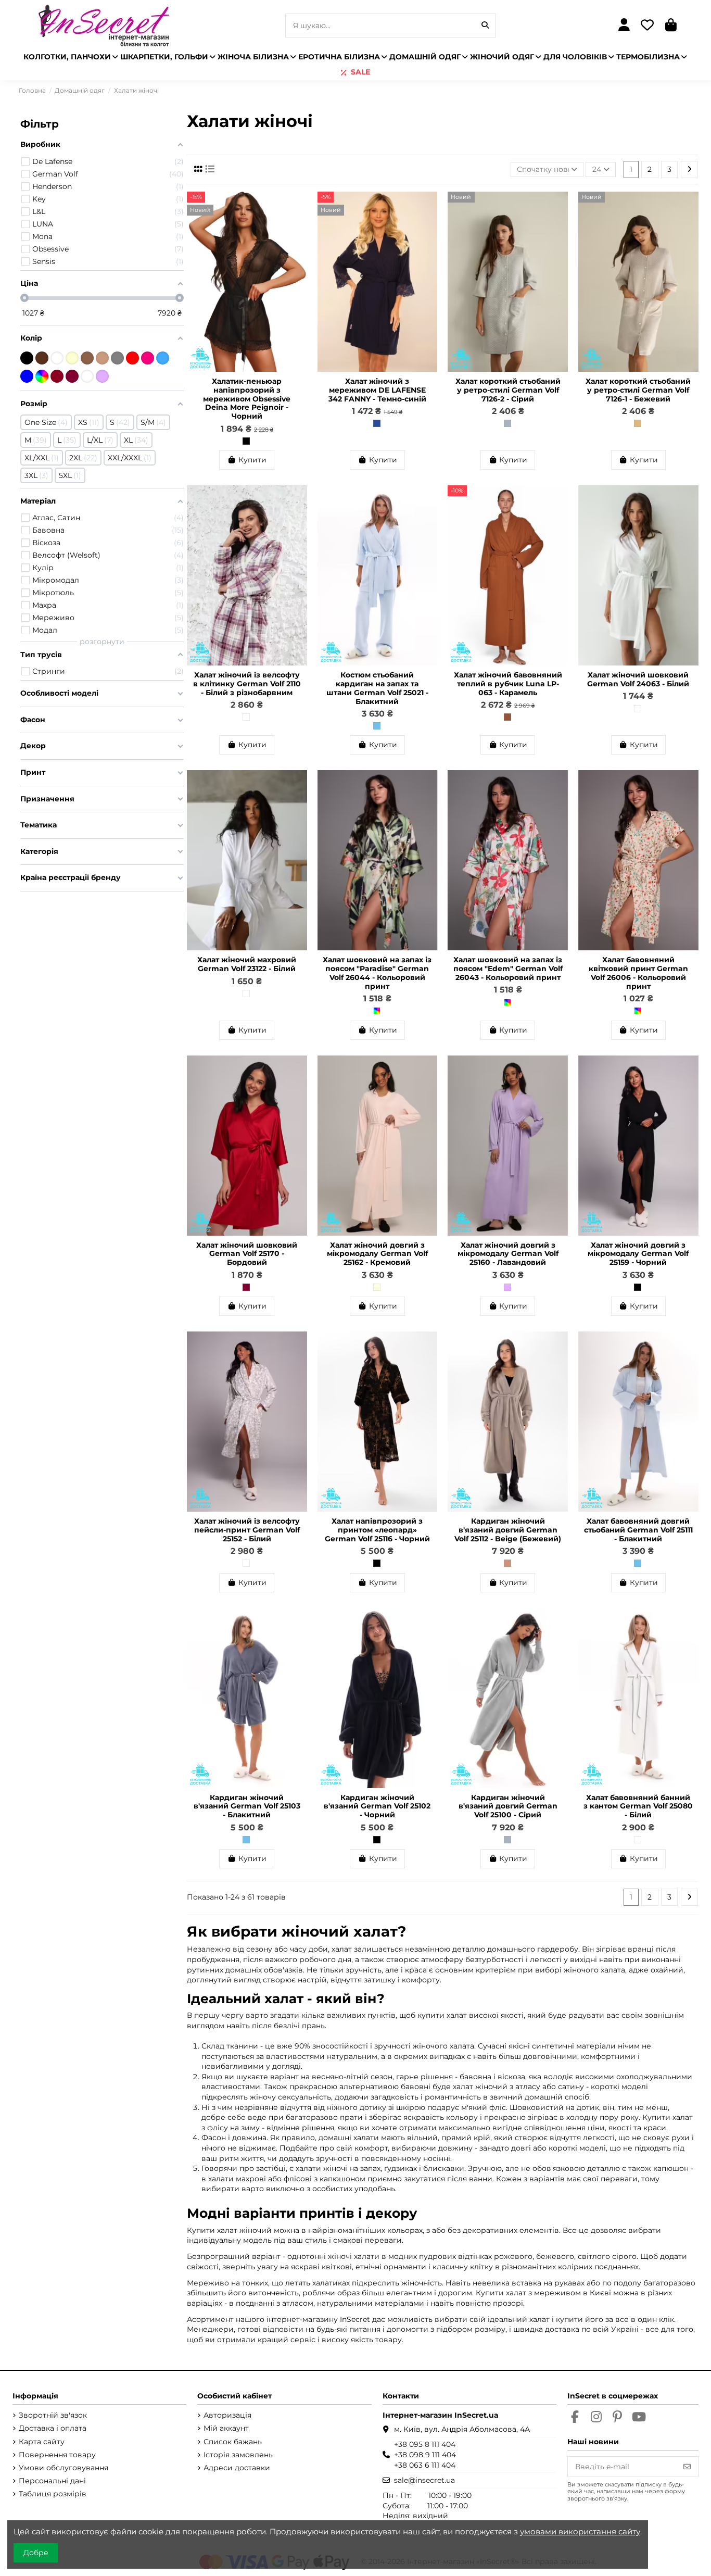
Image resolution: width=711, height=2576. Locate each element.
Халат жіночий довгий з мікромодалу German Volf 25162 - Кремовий (377, 1254)
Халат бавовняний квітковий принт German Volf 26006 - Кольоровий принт (638, 973)
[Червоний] (132, 358)
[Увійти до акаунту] (624, 26)
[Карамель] (507, 717)
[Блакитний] (377, 726)
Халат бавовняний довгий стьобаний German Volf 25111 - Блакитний (638, 1530)
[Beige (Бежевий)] (507, 1563)
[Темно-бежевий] (87, 358)
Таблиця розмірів (53, 2494)
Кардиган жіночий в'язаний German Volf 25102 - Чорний (377, 1806)
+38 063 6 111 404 (425, 2465)
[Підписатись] (687, 2467)
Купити (252, 460)
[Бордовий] (246, 1287)
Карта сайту (42, 2442)
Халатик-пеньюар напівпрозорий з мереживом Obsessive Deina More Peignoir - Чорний (247, 399)
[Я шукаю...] (485, 25)
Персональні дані (52, 2481)
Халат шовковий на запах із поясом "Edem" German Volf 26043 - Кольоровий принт (508, 969)
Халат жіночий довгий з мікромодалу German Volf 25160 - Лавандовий (508, 1254)
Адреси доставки (237, 2468)
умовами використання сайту (580, 2531)
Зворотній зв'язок (53, 2415)
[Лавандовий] (507, 1287)
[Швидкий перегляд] (299, 225)
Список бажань (233, 2442)
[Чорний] (246, 441)
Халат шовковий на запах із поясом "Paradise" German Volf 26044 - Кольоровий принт (377, 973)
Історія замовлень (238, 2455)
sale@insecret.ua (424, 2480)
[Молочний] (72, 358)
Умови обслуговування (64, 2468)
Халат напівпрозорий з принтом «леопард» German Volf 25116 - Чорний (377, 1530)
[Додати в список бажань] (299, 207)
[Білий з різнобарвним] (246, 717)
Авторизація (227, 2415)
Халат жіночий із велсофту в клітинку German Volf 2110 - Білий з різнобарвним (247, 684)
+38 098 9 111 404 (425, 2455)
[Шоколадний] (42, 358)
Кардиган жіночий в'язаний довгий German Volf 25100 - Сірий (508, 1806)
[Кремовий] (377, 1287)
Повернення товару (57, 2455)
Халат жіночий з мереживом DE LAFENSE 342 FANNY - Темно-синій (377, 390)
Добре (36, 2553)
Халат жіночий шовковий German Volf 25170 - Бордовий (247, 1254)
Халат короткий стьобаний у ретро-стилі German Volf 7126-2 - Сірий (508, 390)
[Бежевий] (638, 423)
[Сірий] (507, 423)
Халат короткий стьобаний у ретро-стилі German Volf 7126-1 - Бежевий (638, 390)
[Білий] (638, 709)
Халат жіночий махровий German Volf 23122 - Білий (247, 964)
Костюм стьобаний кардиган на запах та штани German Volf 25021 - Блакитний (377, 688)
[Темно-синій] (377, 423)
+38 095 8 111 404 (425, 2444)
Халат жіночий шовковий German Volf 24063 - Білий (638, 679)
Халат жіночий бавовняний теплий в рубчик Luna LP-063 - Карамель (508, 684)
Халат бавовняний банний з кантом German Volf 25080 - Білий (638, 1806)
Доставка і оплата (53, 2428)
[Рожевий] (148, 358)
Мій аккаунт (226, 2428)
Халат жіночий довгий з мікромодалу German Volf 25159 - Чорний (638, 1254)
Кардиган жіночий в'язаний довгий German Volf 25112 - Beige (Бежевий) (508, 1530)
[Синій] (27, 376)
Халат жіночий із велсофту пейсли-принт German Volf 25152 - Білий (247, 1530)
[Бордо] (57, 376)
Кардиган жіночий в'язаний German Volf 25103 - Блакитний (247, 1806)
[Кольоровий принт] (377, 1011)
